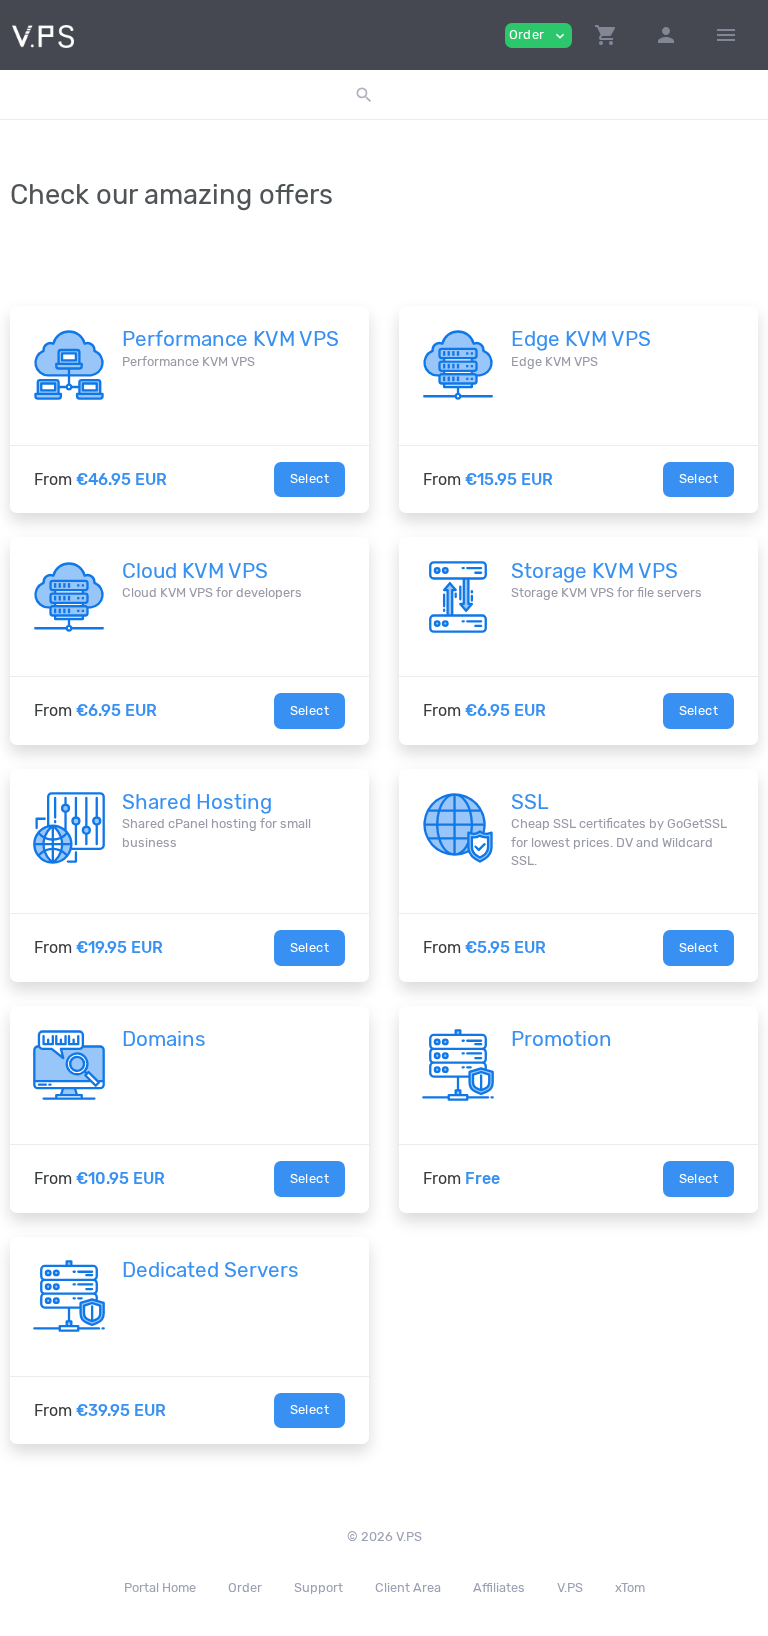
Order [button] (538, 35)
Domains (164, 1039)
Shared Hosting (197, 802)
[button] (606, 35)
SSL (530, 802)
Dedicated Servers (210, 1270)
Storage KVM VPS (594, 571)
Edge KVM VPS (581, 339)
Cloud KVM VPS (195, 571)
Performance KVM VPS (230, 339)
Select (309, 478)
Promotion (561, 1039)
